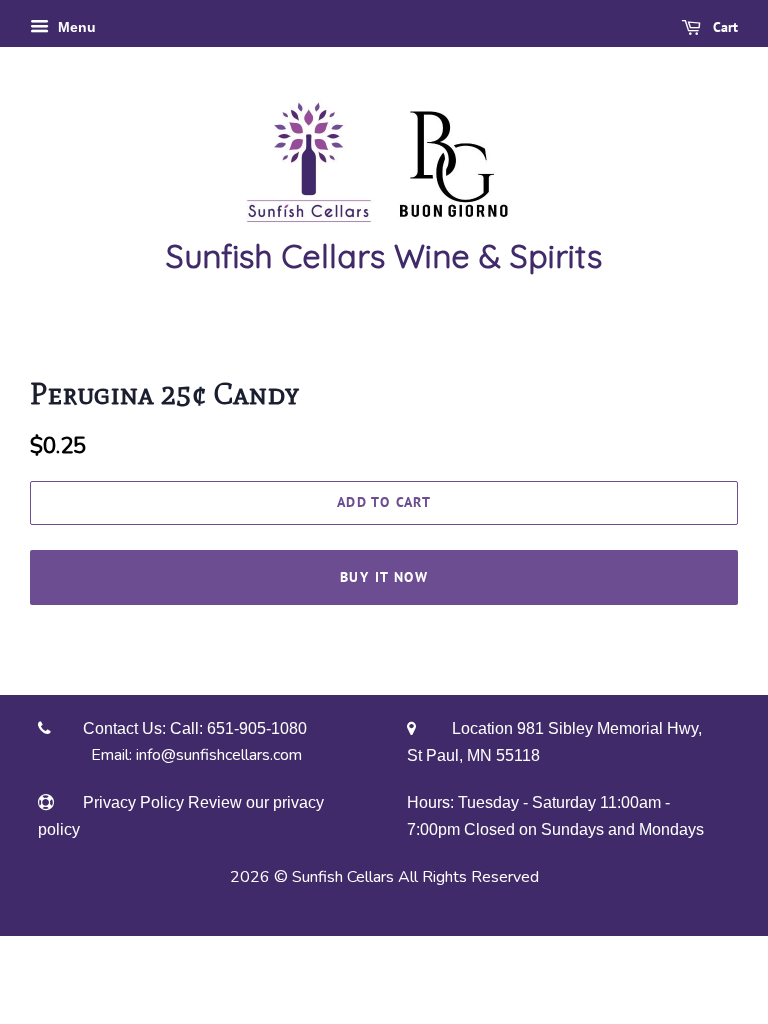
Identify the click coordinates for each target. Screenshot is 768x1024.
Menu (75, 27)
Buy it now (384, 577)
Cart (723, 27)
